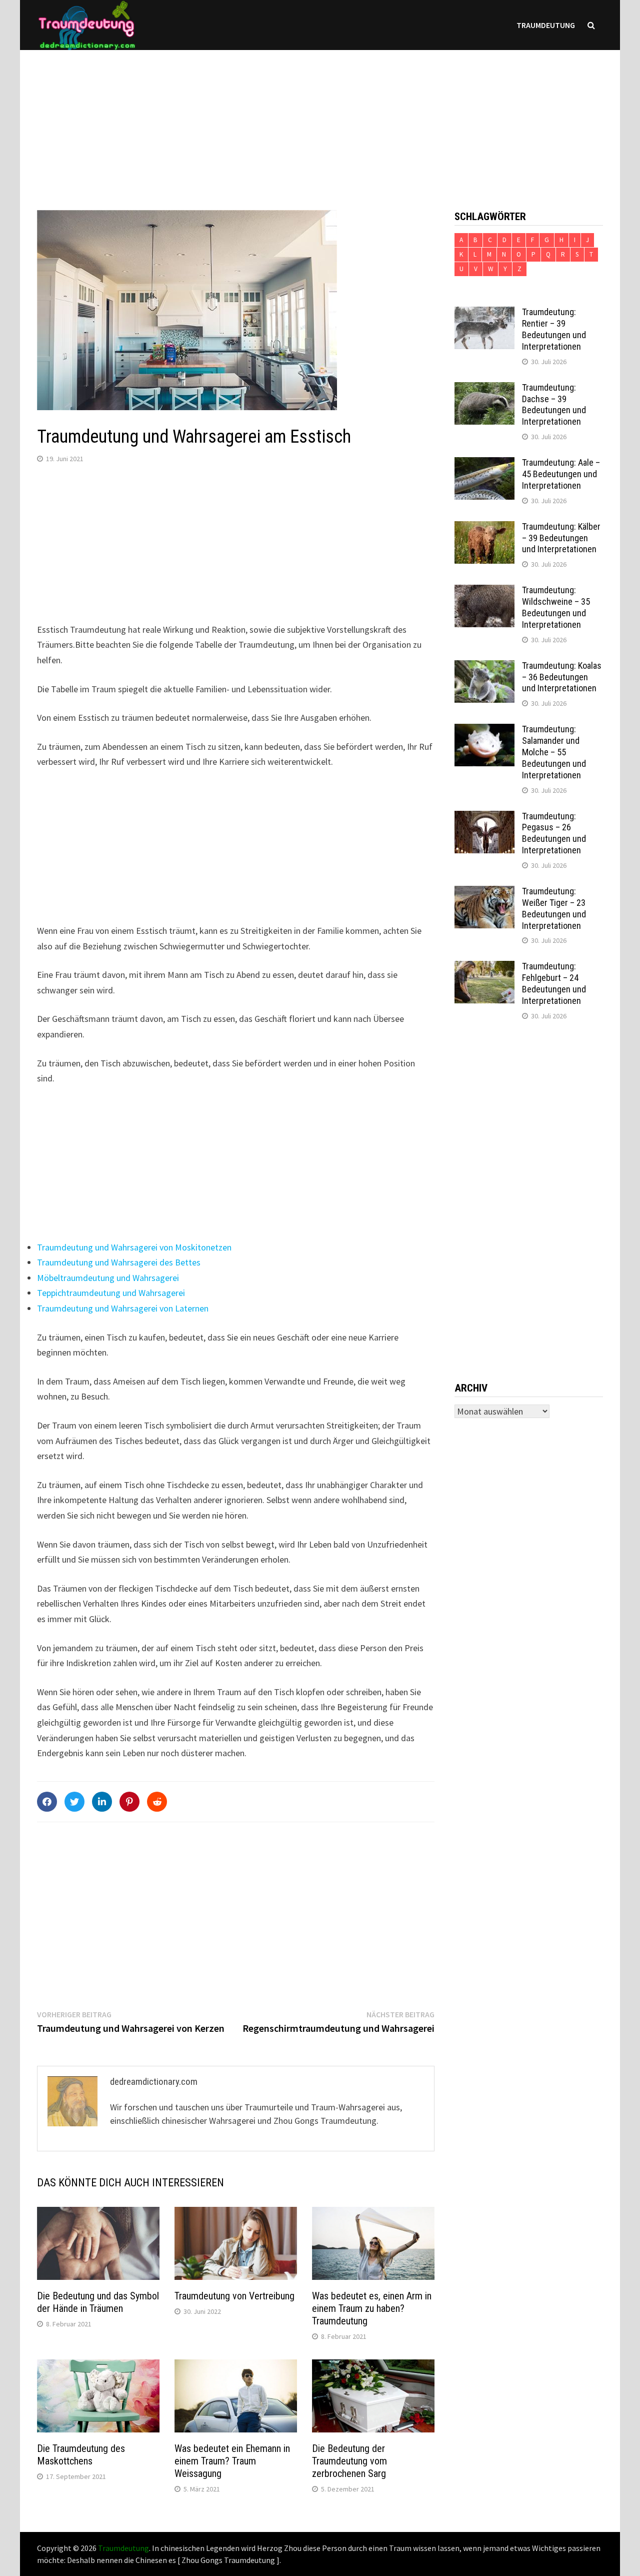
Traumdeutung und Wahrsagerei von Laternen (123, 1308)
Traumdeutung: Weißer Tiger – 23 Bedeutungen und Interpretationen (554, 908)
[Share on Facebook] (47, 1802)
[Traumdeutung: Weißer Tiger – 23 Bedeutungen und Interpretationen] (484, 893)
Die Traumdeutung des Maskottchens (81, 2455)
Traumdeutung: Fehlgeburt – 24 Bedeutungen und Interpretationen (554, 983)
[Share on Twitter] (74, 1802)
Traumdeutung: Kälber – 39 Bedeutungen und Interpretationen (561, 538)
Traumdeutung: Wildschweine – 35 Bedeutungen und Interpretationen (556, 607)
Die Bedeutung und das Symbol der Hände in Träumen (98, 2302)
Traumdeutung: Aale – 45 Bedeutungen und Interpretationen (561, 474)
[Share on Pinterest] (129, 1802)
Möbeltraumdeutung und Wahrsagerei (108, 1278)
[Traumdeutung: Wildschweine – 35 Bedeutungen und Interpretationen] (484, 591)
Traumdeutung (546, 25)
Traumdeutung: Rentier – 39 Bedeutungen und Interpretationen (554, 329)
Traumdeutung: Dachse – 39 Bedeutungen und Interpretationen (554, 405)
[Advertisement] (320, 120)
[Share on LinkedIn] (102, 1802)
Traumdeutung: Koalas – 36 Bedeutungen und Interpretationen (562, 677)
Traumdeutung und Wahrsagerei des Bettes (119, 1262)
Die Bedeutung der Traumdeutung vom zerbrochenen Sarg (349, 2461)
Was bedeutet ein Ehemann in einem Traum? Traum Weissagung (232, 2461)
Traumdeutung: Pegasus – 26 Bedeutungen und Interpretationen (554, 833)
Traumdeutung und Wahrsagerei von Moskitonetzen (134, 1247)
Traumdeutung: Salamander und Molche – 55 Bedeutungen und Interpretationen (554, 752)
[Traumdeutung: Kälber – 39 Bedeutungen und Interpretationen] (484, 528)
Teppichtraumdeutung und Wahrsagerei (111, 1293)
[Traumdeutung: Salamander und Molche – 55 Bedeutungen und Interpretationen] (484, 731)
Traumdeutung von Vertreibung (234, 2296)
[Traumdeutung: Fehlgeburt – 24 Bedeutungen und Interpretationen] (484, 968)
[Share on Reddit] (157, 1802)
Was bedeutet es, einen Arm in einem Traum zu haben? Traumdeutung (372, 2308)
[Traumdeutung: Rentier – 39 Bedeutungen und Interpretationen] (484, 313)
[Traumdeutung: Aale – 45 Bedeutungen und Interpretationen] (484, 464)
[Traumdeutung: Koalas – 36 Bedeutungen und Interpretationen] (484, 667)
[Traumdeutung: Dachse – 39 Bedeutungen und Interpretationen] (484, 389)
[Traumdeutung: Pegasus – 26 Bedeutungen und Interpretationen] (484, 818)
